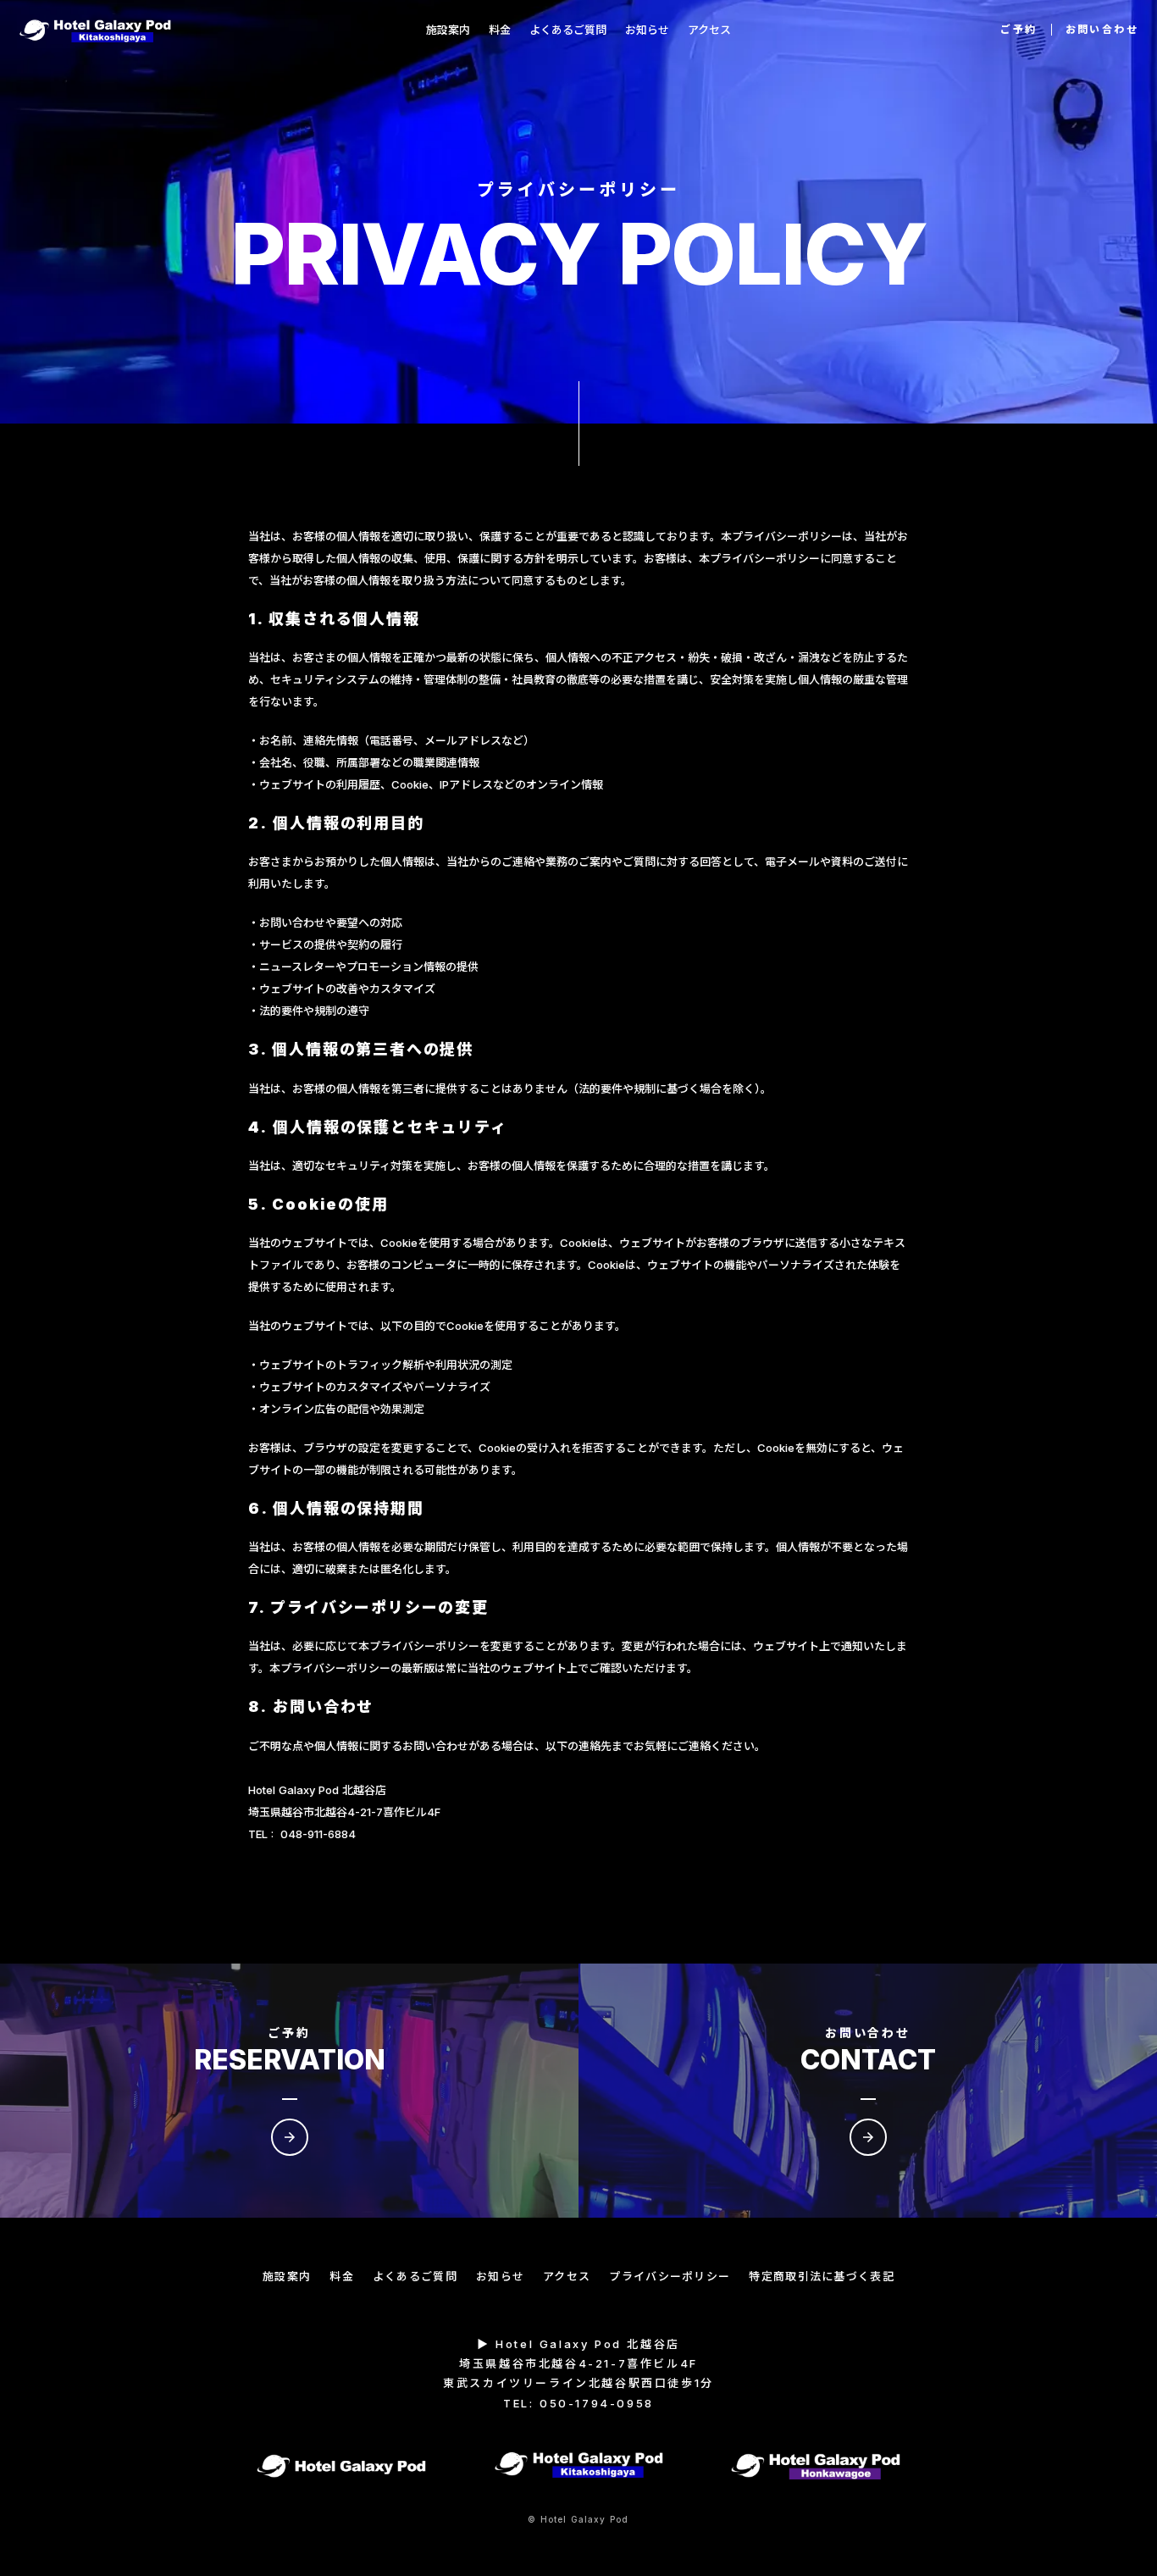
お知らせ (500, 2276)
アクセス (567, 2276)
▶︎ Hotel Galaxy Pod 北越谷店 (578, 2344)
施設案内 (287, 2276)
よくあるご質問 (415, 2276)
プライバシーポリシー (670, 2276)
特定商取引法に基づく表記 (822, 2276)
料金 (342, 2276)
